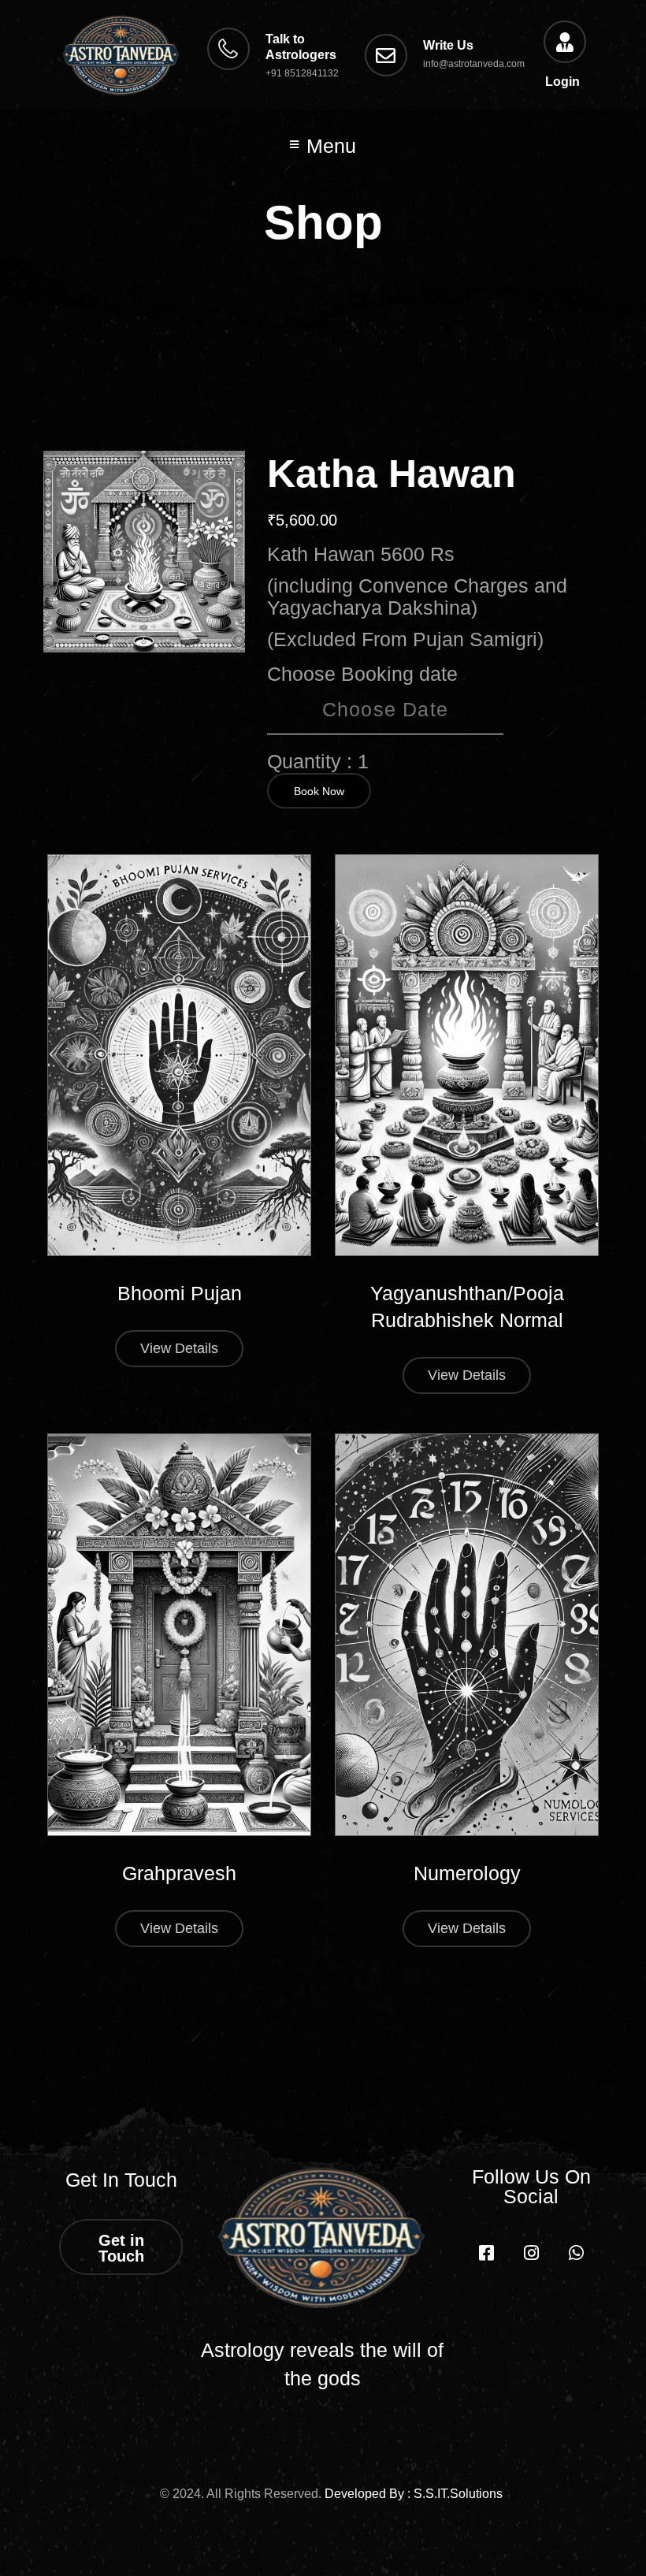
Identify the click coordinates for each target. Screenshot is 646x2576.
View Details (179, 1348)
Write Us (448, 45)
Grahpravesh (179, 1873)
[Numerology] (467, 1635)
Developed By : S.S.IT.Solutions (414, 2494)
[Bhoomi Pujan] (179, 1056)
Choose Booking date (362, 674)
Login (562, 82)
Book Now (319, 791)
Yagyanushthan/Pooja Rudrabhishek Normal (467, 1307)
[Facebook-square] (486, 2253)
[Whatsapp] (576, 2253)
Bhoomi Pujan (180, 1293)
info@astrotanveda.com (474, 64)
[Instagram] (531, 2253)
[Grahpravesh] (179, 1635)
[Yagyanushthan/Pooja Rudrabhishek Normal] (467, 1056)
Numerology (467, 1873)
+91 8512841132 (302, 73)
